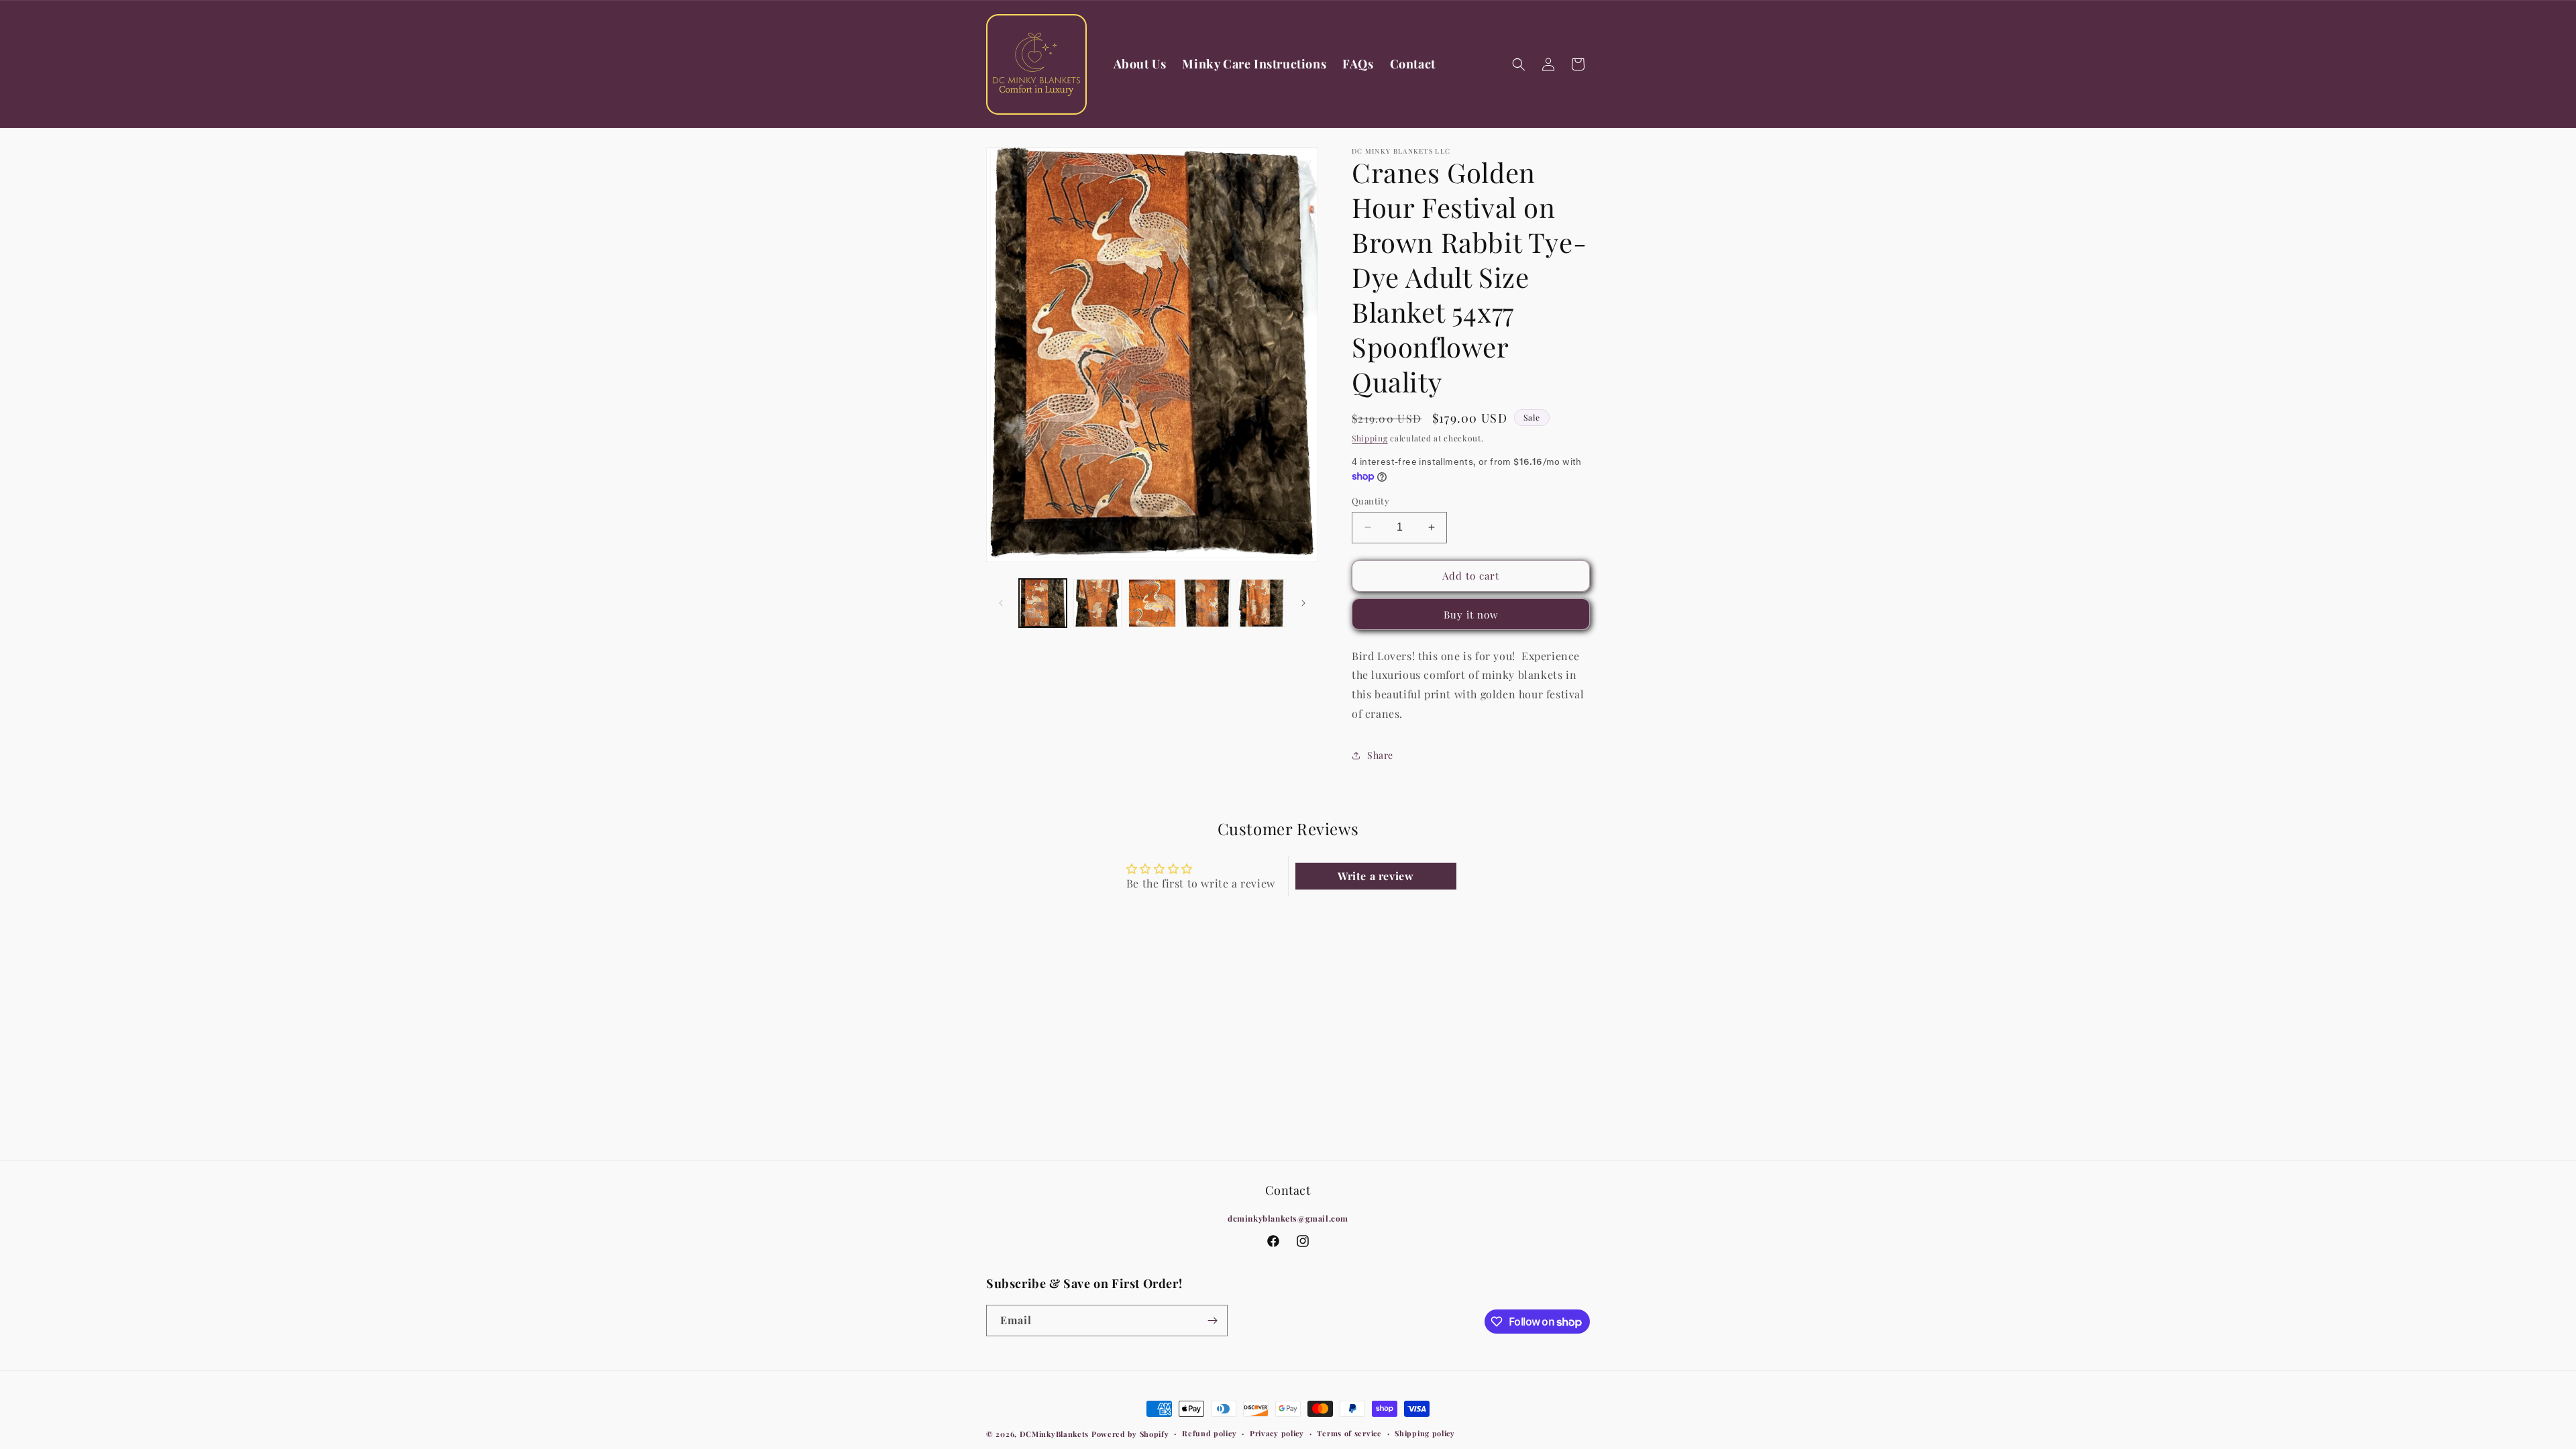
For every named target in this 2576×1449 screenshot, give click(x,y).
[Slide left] (1001, 603)
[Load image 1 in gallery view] (1043, 603)
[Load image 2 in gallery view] (1097, 603)
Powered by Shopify (1130, 1434)
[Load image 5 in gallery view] (1262, 603)
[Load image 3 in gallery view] (1152, 603)
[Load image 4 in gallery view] (1206, 603)
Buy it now (1471, 614)
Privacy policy (1277, 1433)
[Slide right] (1303, 603)
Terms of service (1349, 1433)
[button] (1519, 64)
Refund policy (1209, 1433)
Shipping (1370, 438)
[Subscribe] (1212, 1321)
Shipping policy (1425, 1433)
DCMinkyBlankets (1055, 1434)
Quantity (1371, 501)
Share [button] (1380, 755)
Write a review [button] (1376, 876)
